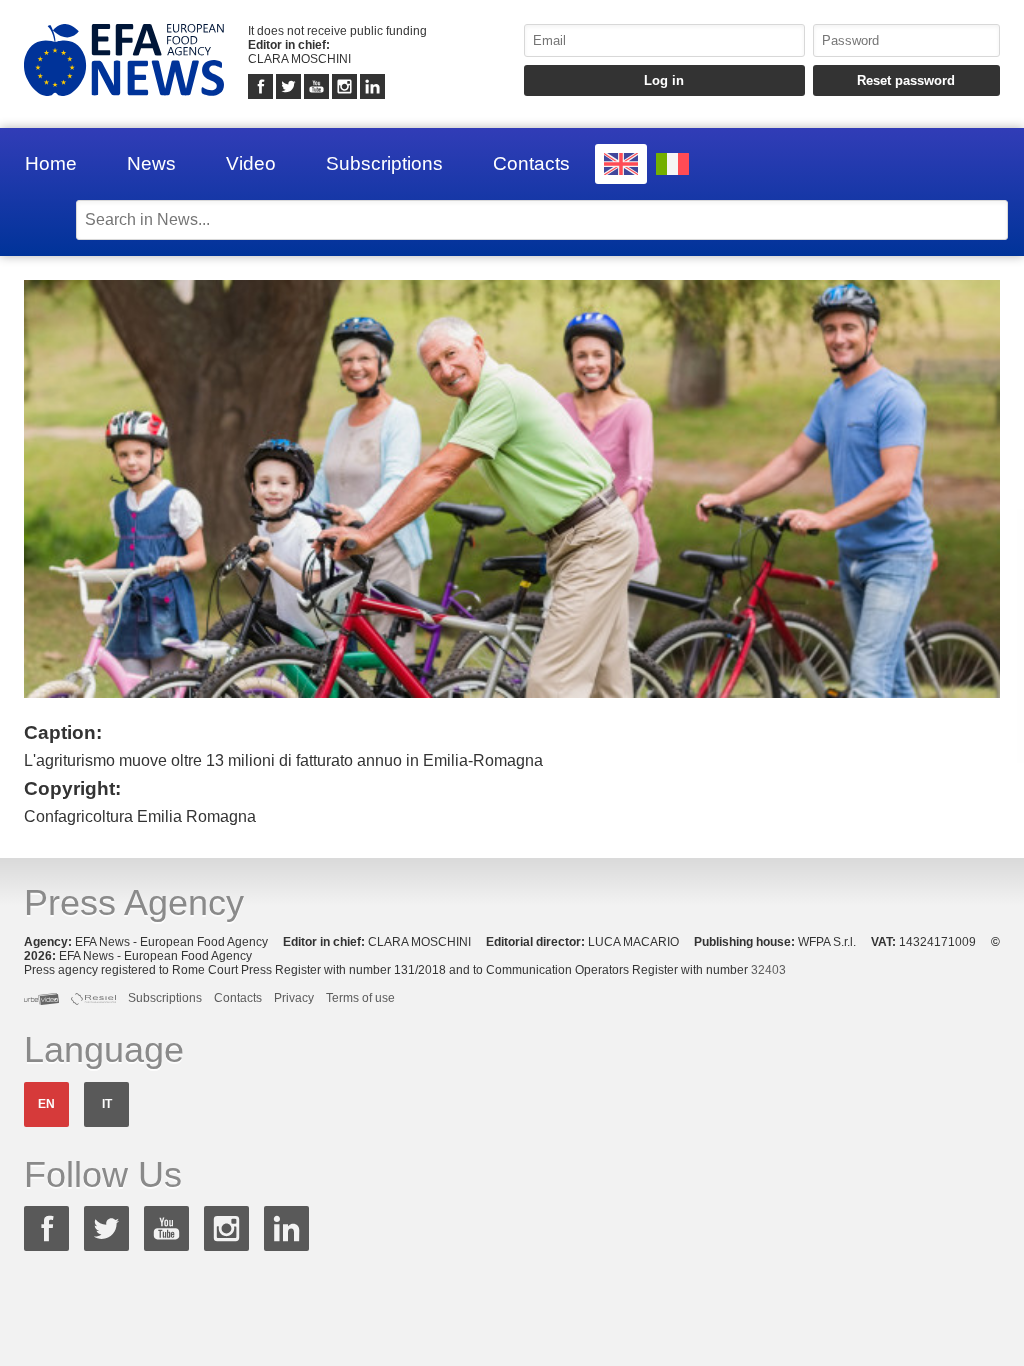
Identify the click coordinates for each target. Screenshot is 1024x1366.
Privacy (294, 998)
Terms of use (360, 998)
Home (51, 163)
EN (46, 1104)
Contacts (531, 163)
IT (107, 1104)
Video (251, 163)
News (151, 163)
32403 (768, 970)
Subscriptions (384, 163)
